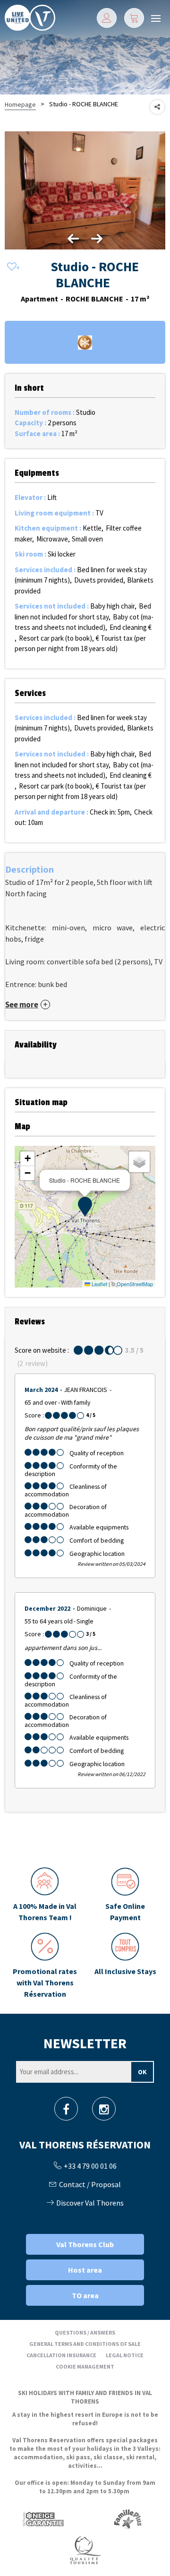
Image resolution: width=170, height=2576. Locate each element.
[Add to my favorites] (12, 267)
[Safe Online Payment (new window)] (125, 1895)
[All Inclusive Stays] (125, 1966)
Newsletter (85, 2043)
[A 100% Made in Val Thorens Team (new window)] (45, 1895)
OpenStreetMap (135, 1284)
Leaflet (99, 1284)
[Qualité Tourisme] (85, 2549)
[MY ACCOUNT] (107, 18)
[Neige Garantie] (42, 2519)
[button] (134, 18)
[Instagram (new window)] (104, 2112)
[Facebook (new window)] (66, 2112)
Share (157, 107)
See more (22, 1005)
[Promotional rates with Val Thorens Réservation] (45, 1966)
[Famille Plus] (128, 2519)
